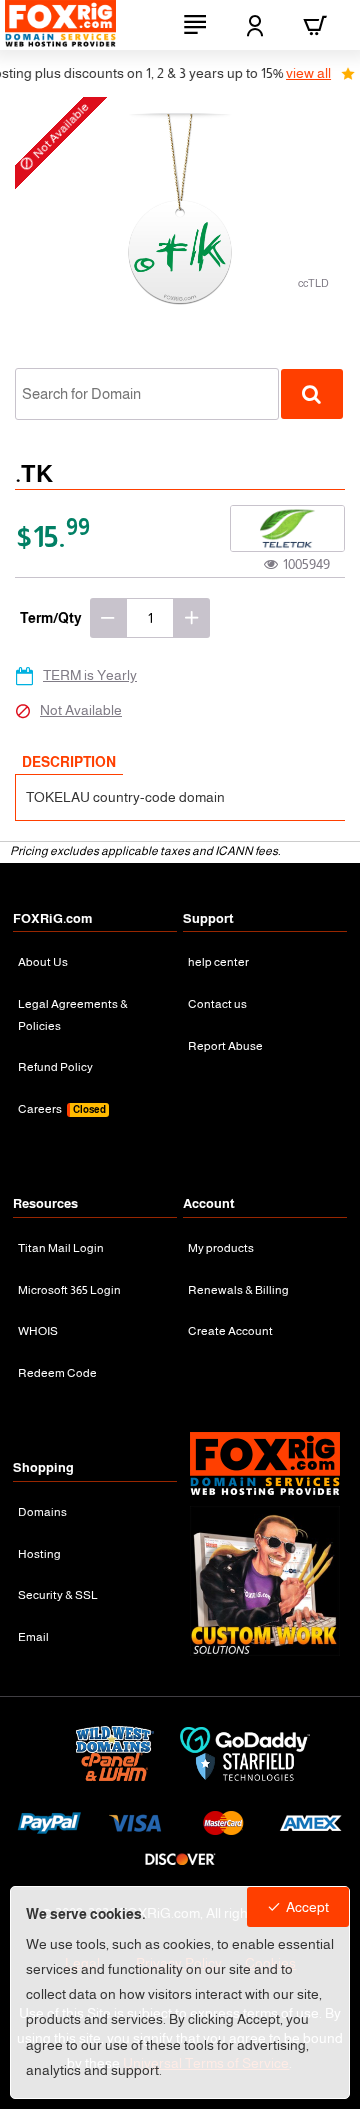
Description (69, 762)
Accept (307, 1907)
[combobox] (147, 394)
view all (292, 73)
